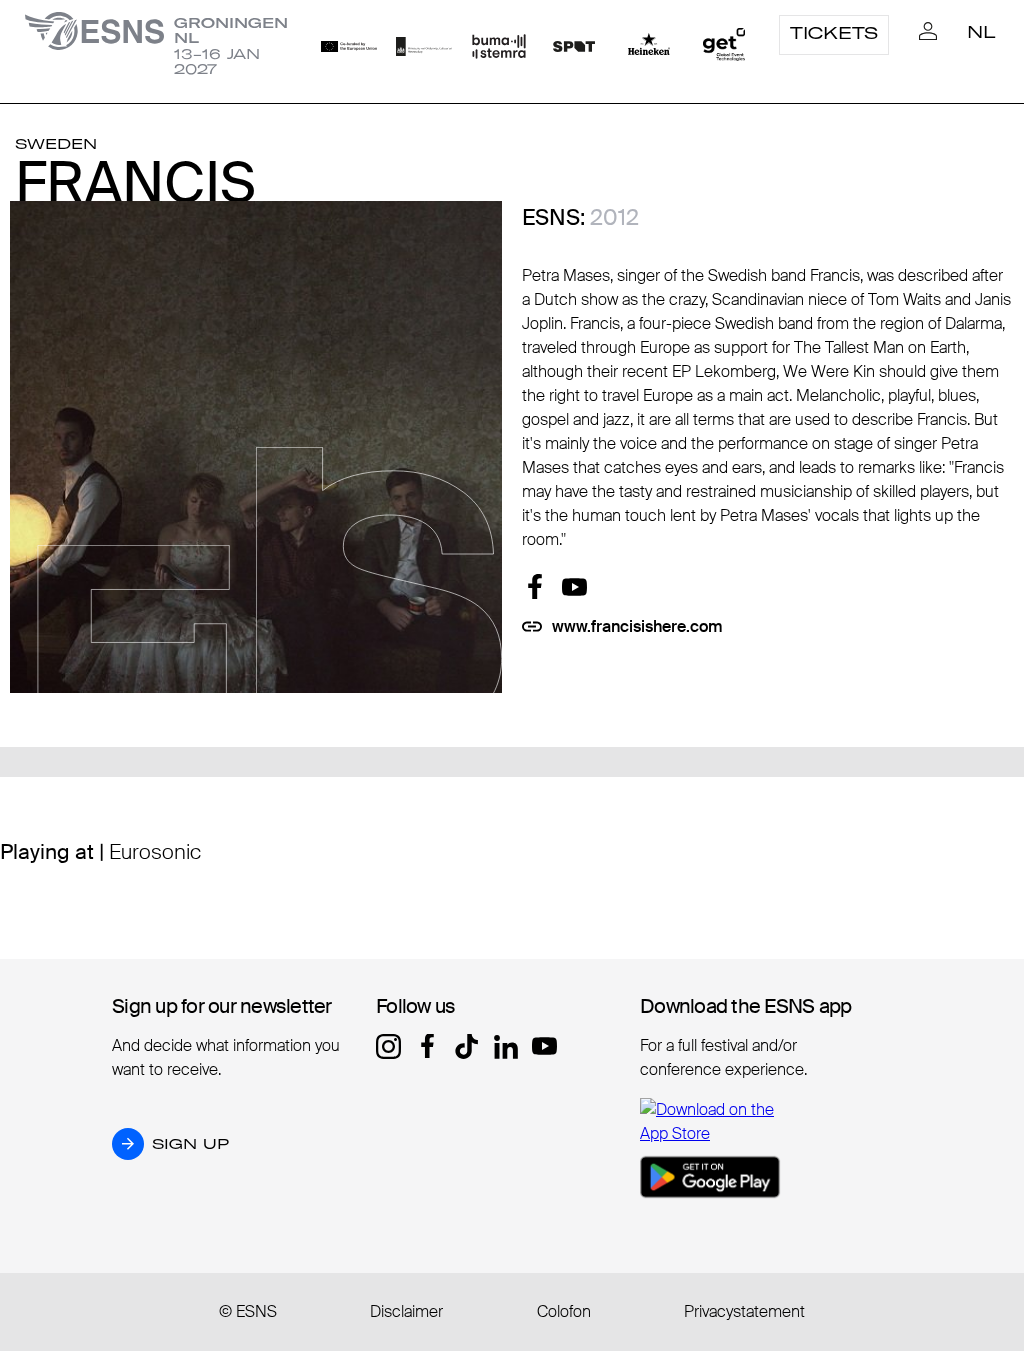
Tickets (834, 33)
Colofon (564, 1311)
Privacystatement (744, 1311)
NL (981, 32)
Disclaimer (406, 1311)
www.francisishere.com (637, 626)
